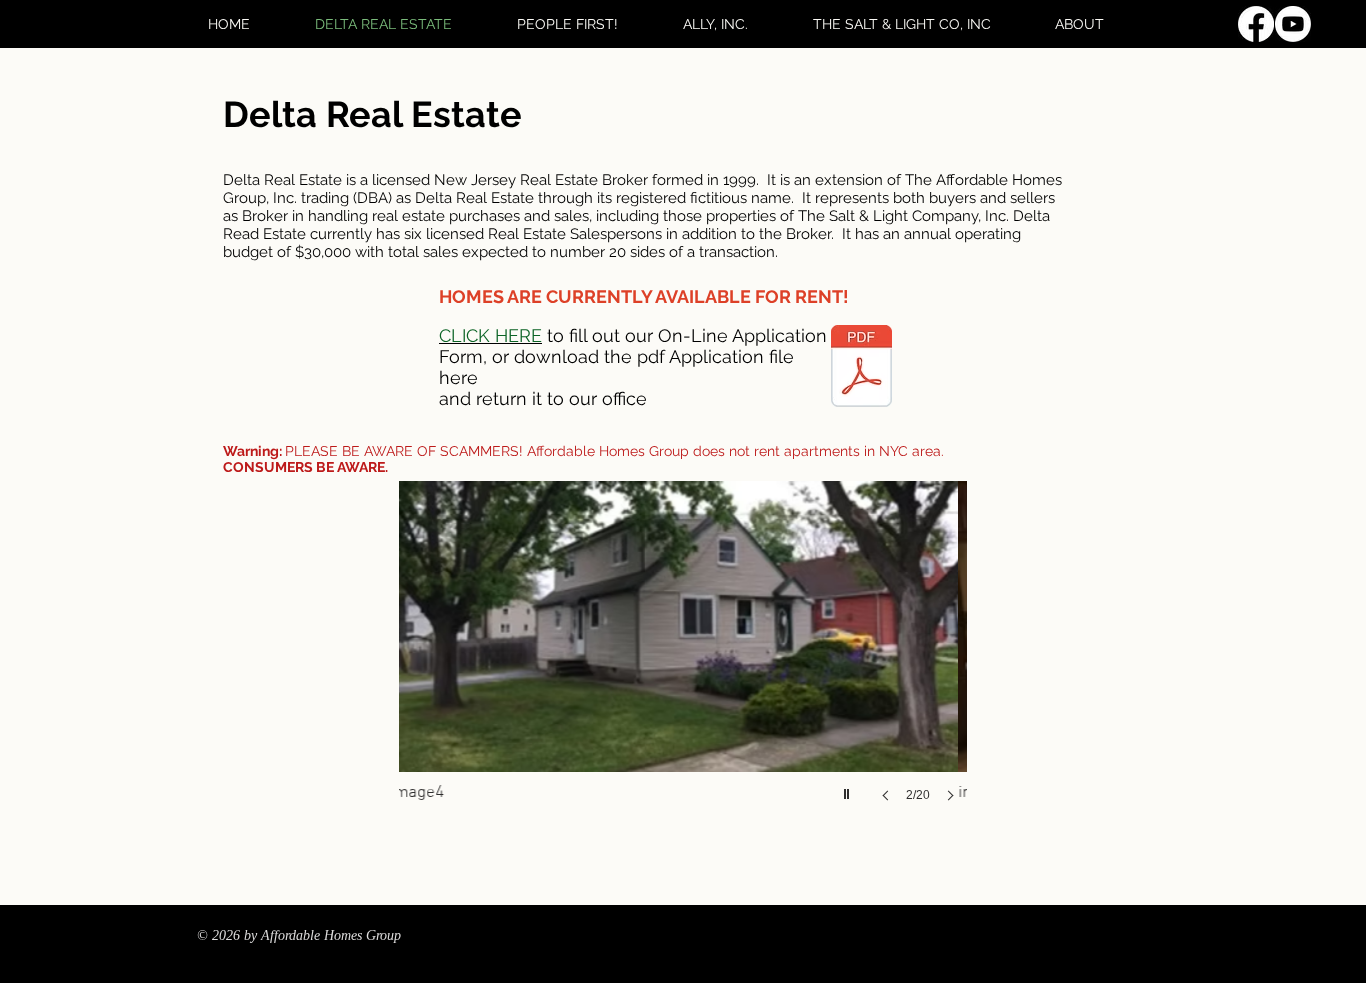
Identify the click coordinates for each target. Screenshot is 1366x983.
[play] (849, 789)
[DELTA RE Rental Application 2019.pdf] (861, 368)
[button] (901, 661)
